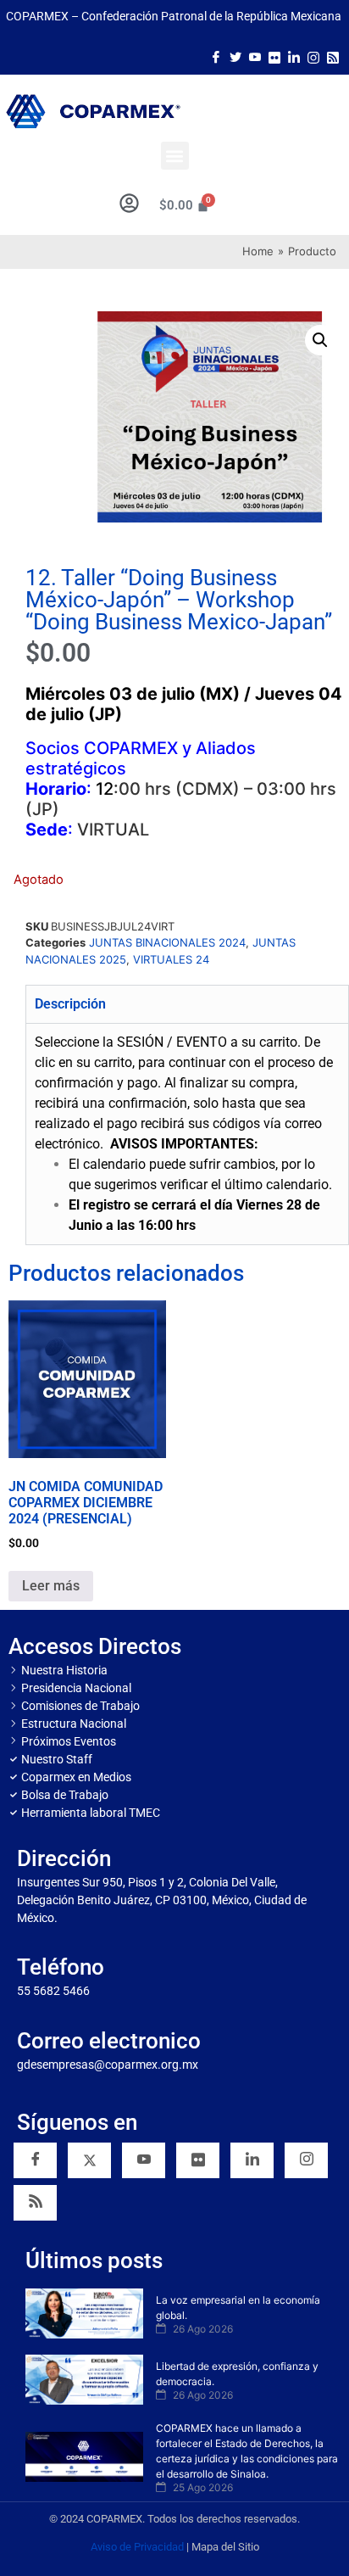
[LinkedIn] (294, 56)
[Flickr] (198, 2160)
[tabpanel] (187, 1134)
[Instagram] (313, 56)
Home (258, 251)
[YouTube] (144, 2160)
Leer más (51, 1586)
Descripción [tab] (70, 1004)
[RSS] (35, 2203)
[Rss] (333, 56)
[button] (175, 156)
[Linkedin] (252, 2160)
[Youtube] (255, 56)
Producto (312, 251)
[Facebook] (216, 56)
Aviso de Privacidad (137, 2547)
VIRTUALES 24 (171, 959)
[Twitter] (235, 56)
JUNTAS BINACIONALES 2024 (167, 942)
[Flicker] (274, 56)
